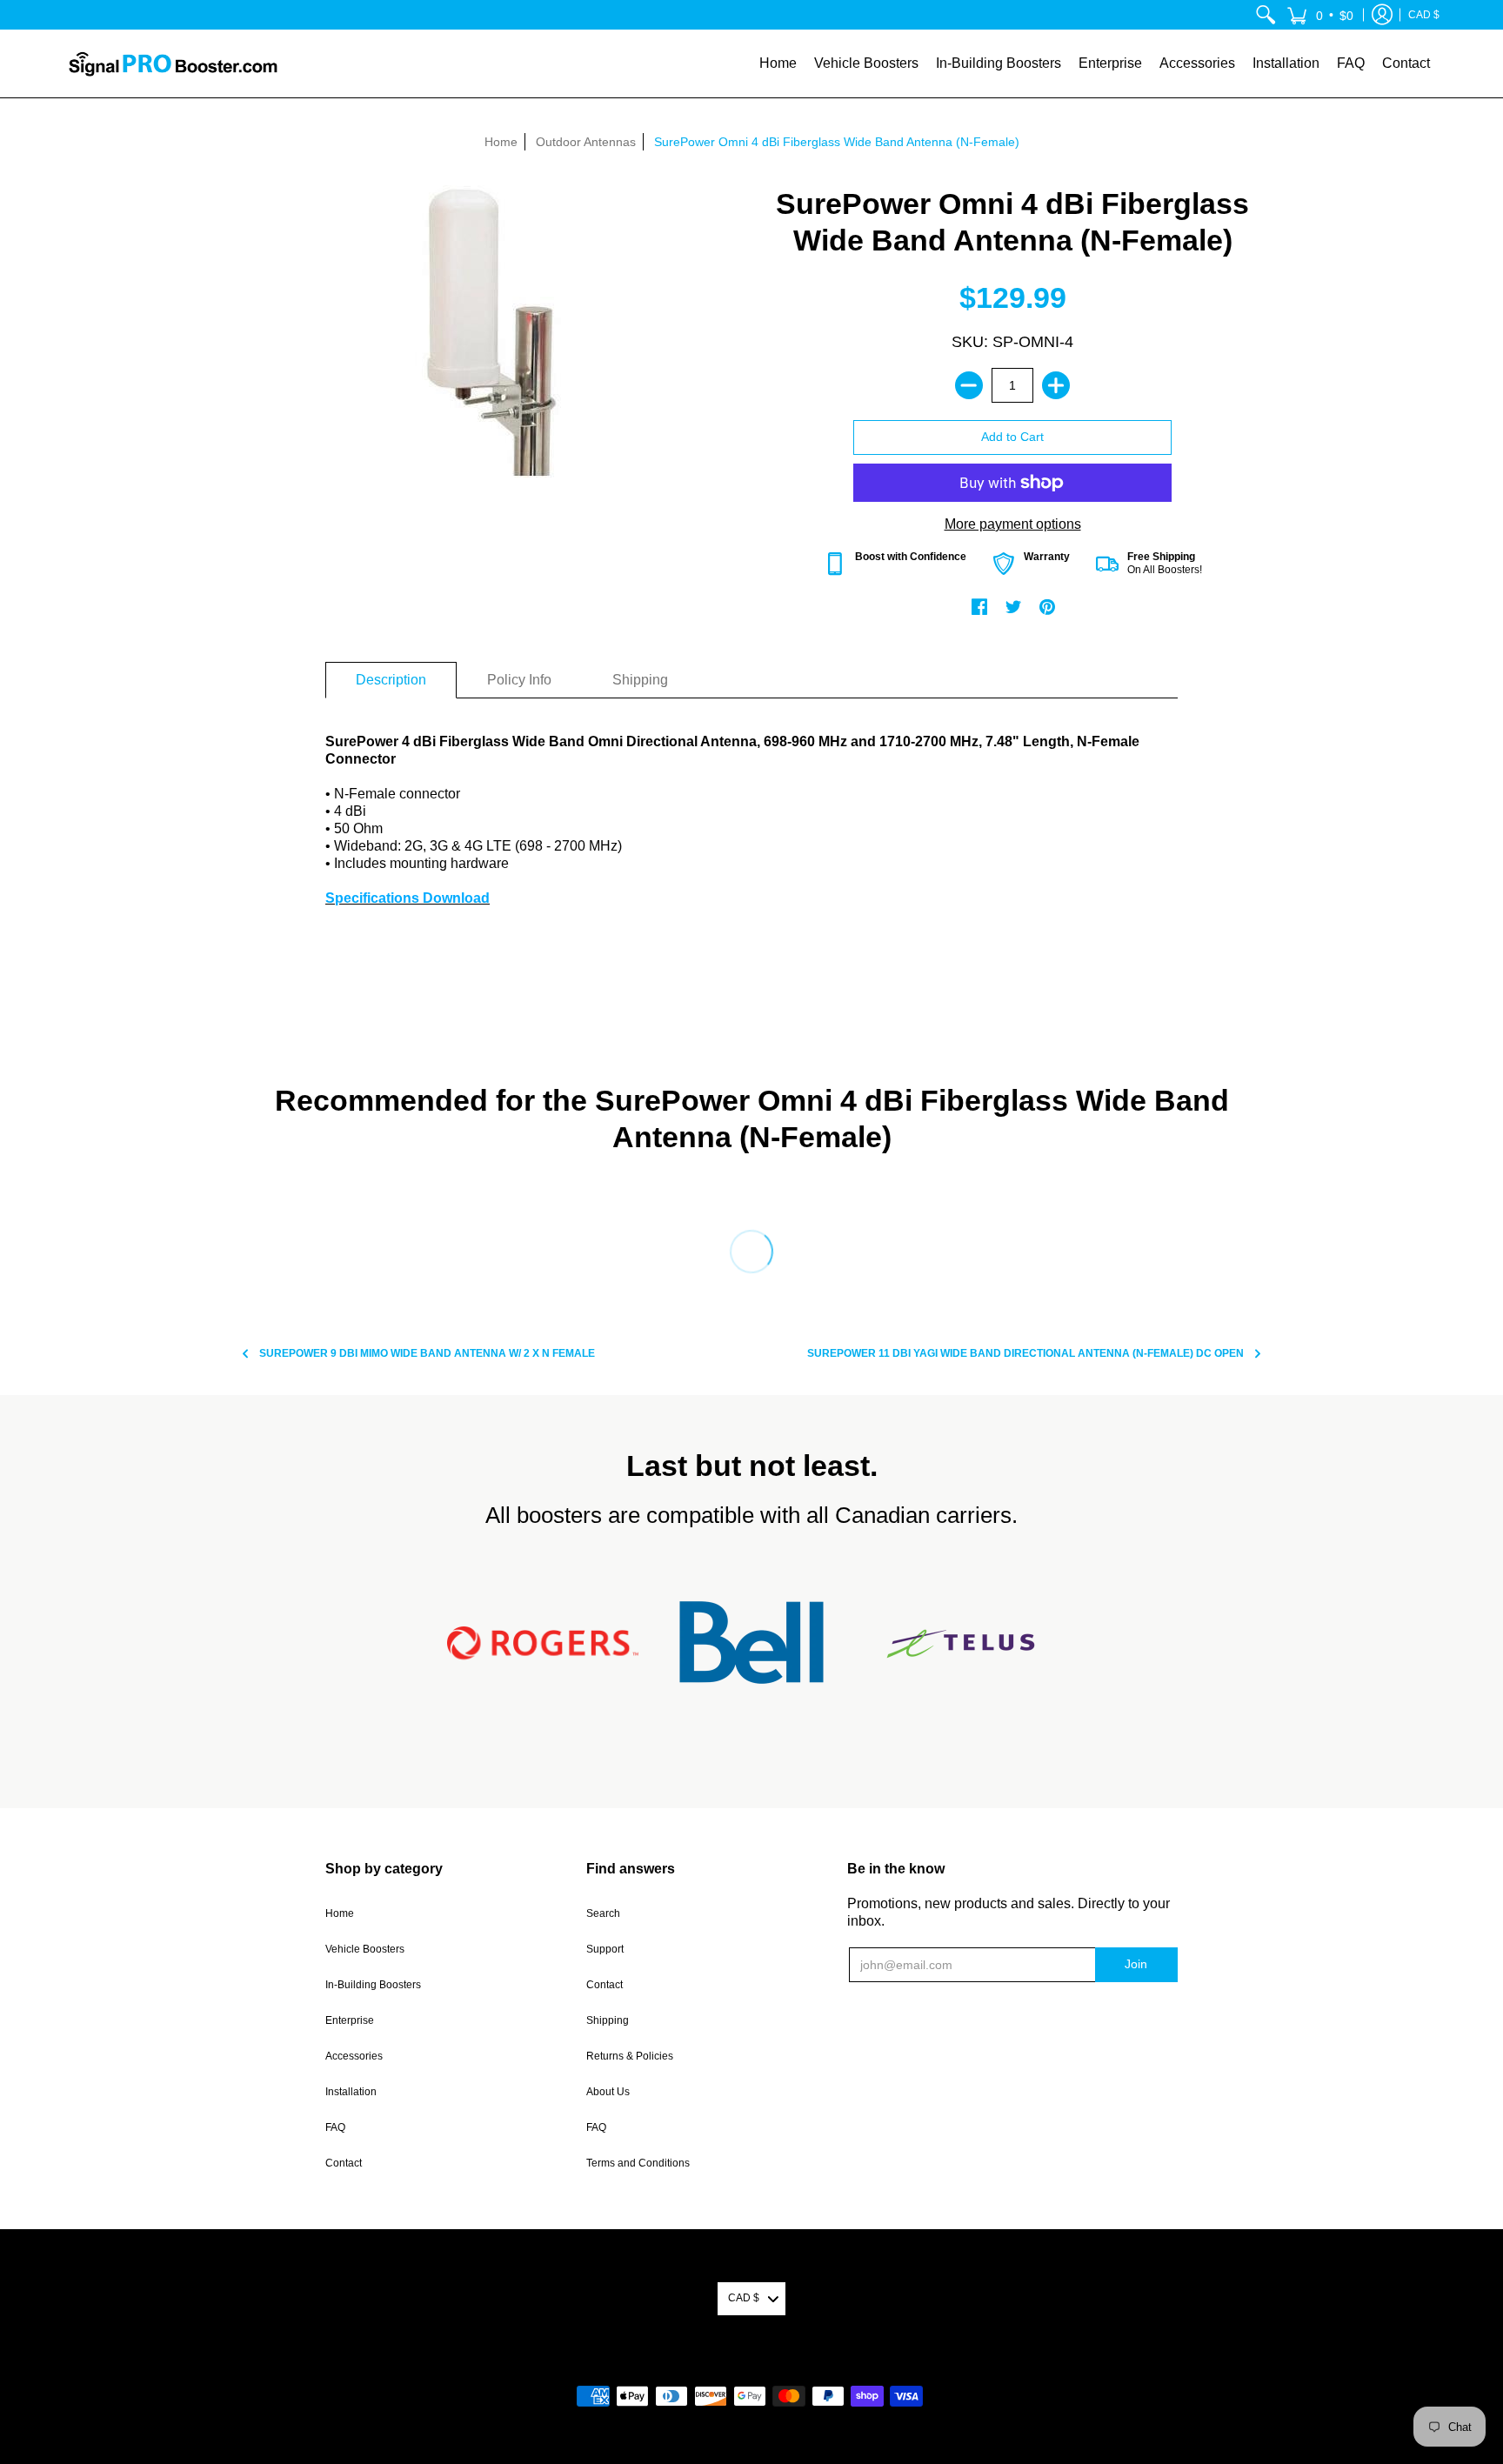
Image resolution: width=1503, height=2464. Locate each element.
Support (605, 1949)
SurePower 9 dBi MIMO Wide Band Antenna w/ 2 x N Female (427, 1353)
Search (603, 1913)
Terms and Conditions (638, 2163)
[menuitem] (1266, 15)
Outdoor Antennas (586, 142)
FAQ (335, 2127)
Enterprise (350, 2020)
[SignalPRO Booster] (173, 63)
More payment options (1013, 524)
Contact (344, 2163)
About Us (608, 2092)
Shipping (608, 2020)
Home (501, 142)
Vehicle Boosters (365, 1949)
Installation (351, 2092)
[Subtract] (969, 385)
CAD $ (1424, 15)
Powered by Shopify (752, 2368)
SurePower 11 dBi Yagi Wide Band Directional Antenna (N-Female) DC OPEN (1025, 1353)
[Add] (1056, 385)
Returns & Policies (630, 2056)
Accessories (354, 2056)
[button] (1320, 15)
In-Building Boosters (373, 1985)
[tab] (391, 680)
